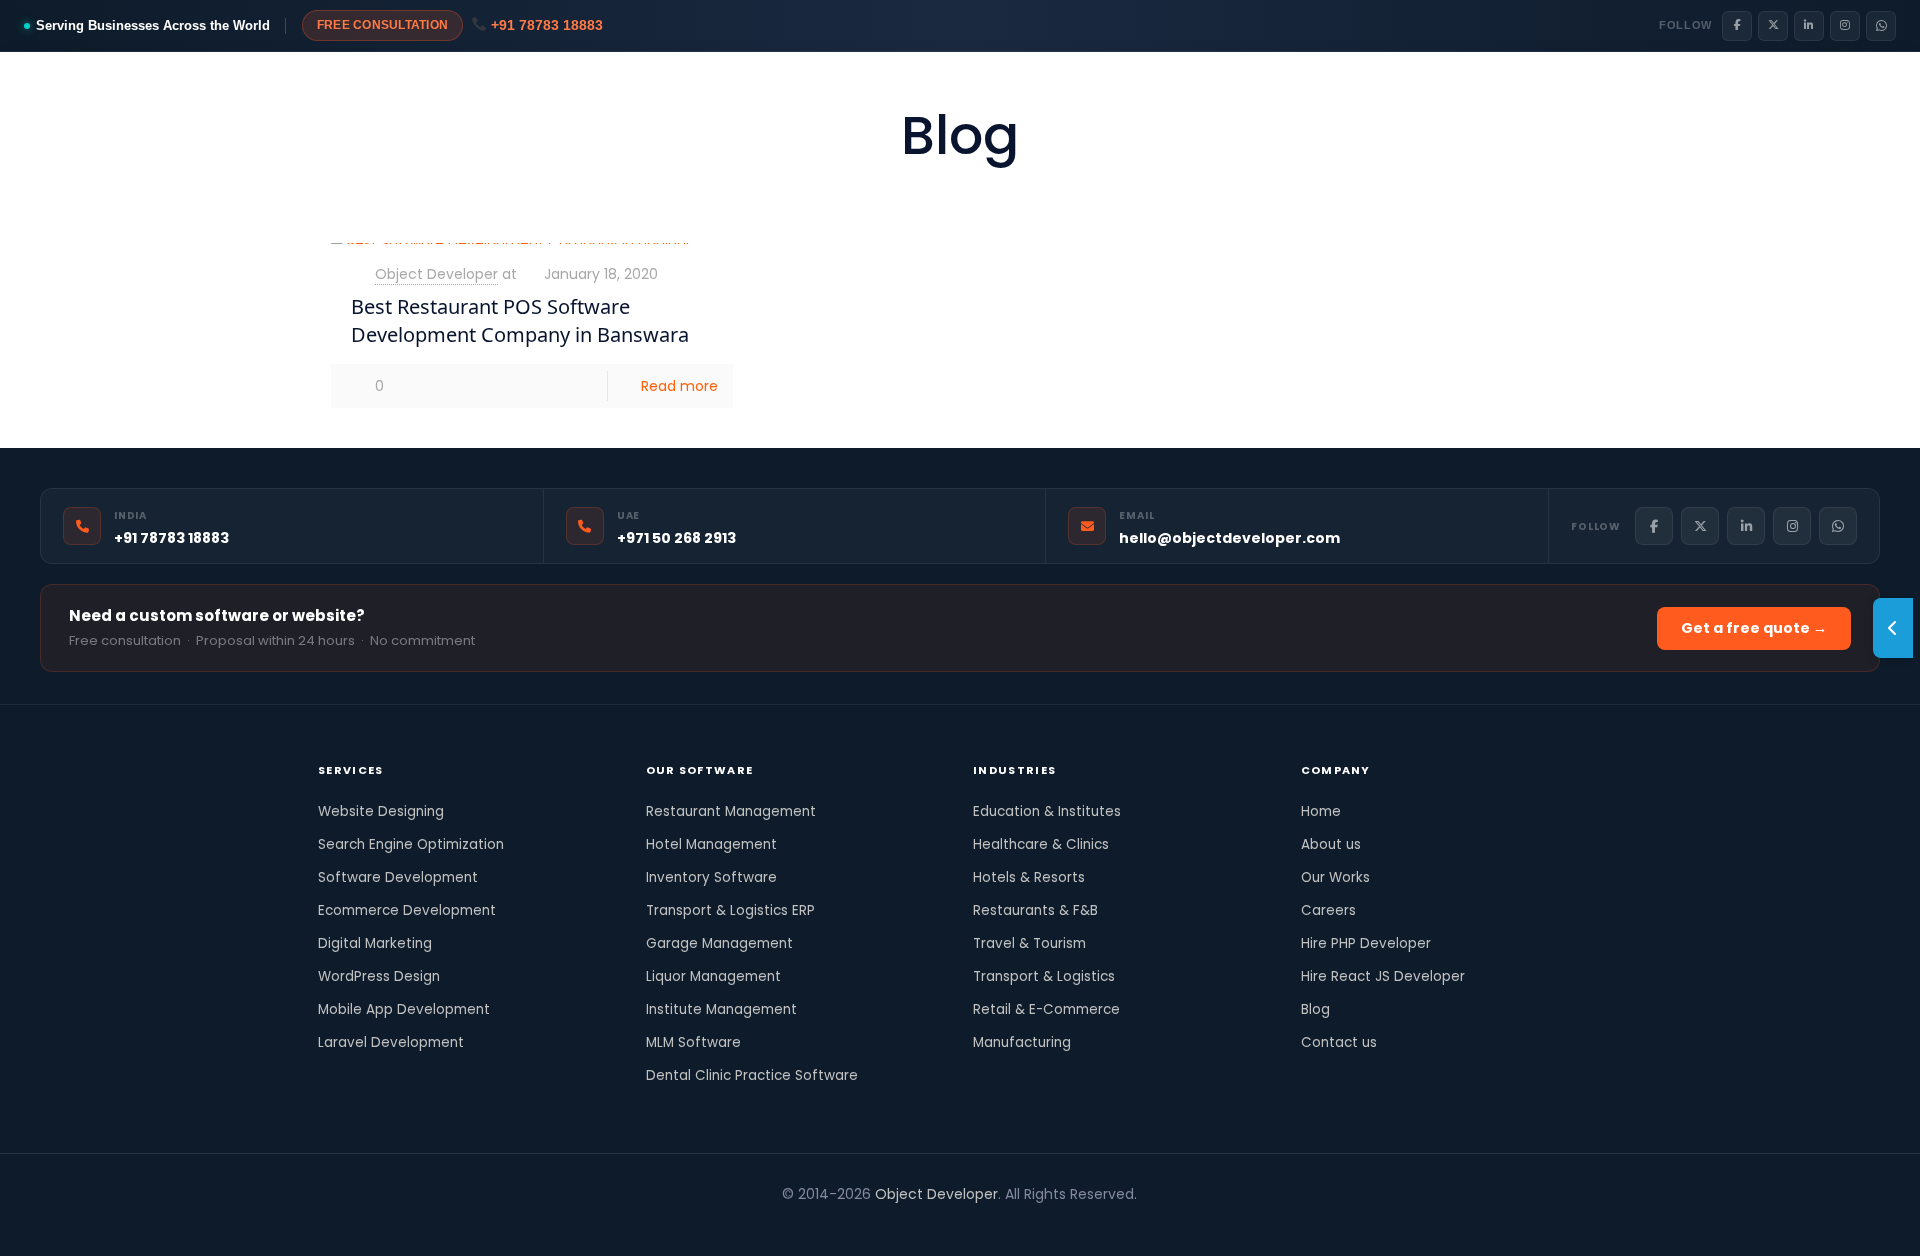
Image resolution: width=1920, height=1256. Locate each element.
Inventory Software (711, 877)
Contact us (1339, 1042)
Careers (1328, 910)
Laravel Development (391, 1042)
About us (1331, 844)
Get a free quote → (1754, 628)
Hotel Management (711, 844)
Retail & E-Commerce (1046, 1009)
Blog (1315, 1009)
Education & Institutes (1047, 811)
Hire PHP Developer (1366, 943)
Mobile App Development (404, 1009)
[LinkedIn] (1809, 26)
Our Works (1335, 877)
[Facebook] (1737, 26)
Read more (679, 386)
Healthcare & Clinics (1041, 844)
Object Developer (436, 274)
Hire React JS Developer (1383, 976)
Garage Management (719, 943)
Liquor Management (713, 976)
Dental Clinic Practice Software (752, 1075)
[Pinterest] (959, 1224)
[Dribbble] (986, 1224)
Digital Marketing (375, 943)
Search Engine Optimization (411, 844)
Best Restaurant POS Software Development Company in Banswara (520, 320)
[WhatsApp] (1881, 26)
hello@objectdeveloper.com (1229, 538)
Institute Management (721, 1009)
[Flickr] (905, 1224)
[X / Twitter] (1773, 26)
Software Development (398, 877)
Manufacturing (1022, 1042)
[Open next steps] (1893, 628)
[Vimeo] (878, 1224)
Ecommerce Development (407, 910)
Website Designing (381, 811)
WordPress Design (379, 976)
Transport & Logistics (1044, 976)
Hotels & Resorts (1029, 877)
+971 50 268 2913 (676, 538)
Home (1321, 811)
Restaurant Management (731, 811)
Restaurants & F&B (1035, 910)
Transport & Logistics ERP (730, 910)
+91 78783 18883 (545, 25)
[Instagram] (1845, 26)
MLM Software (693, 1042)
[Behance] (1040, 1224)
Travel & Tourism (1029, 943)
